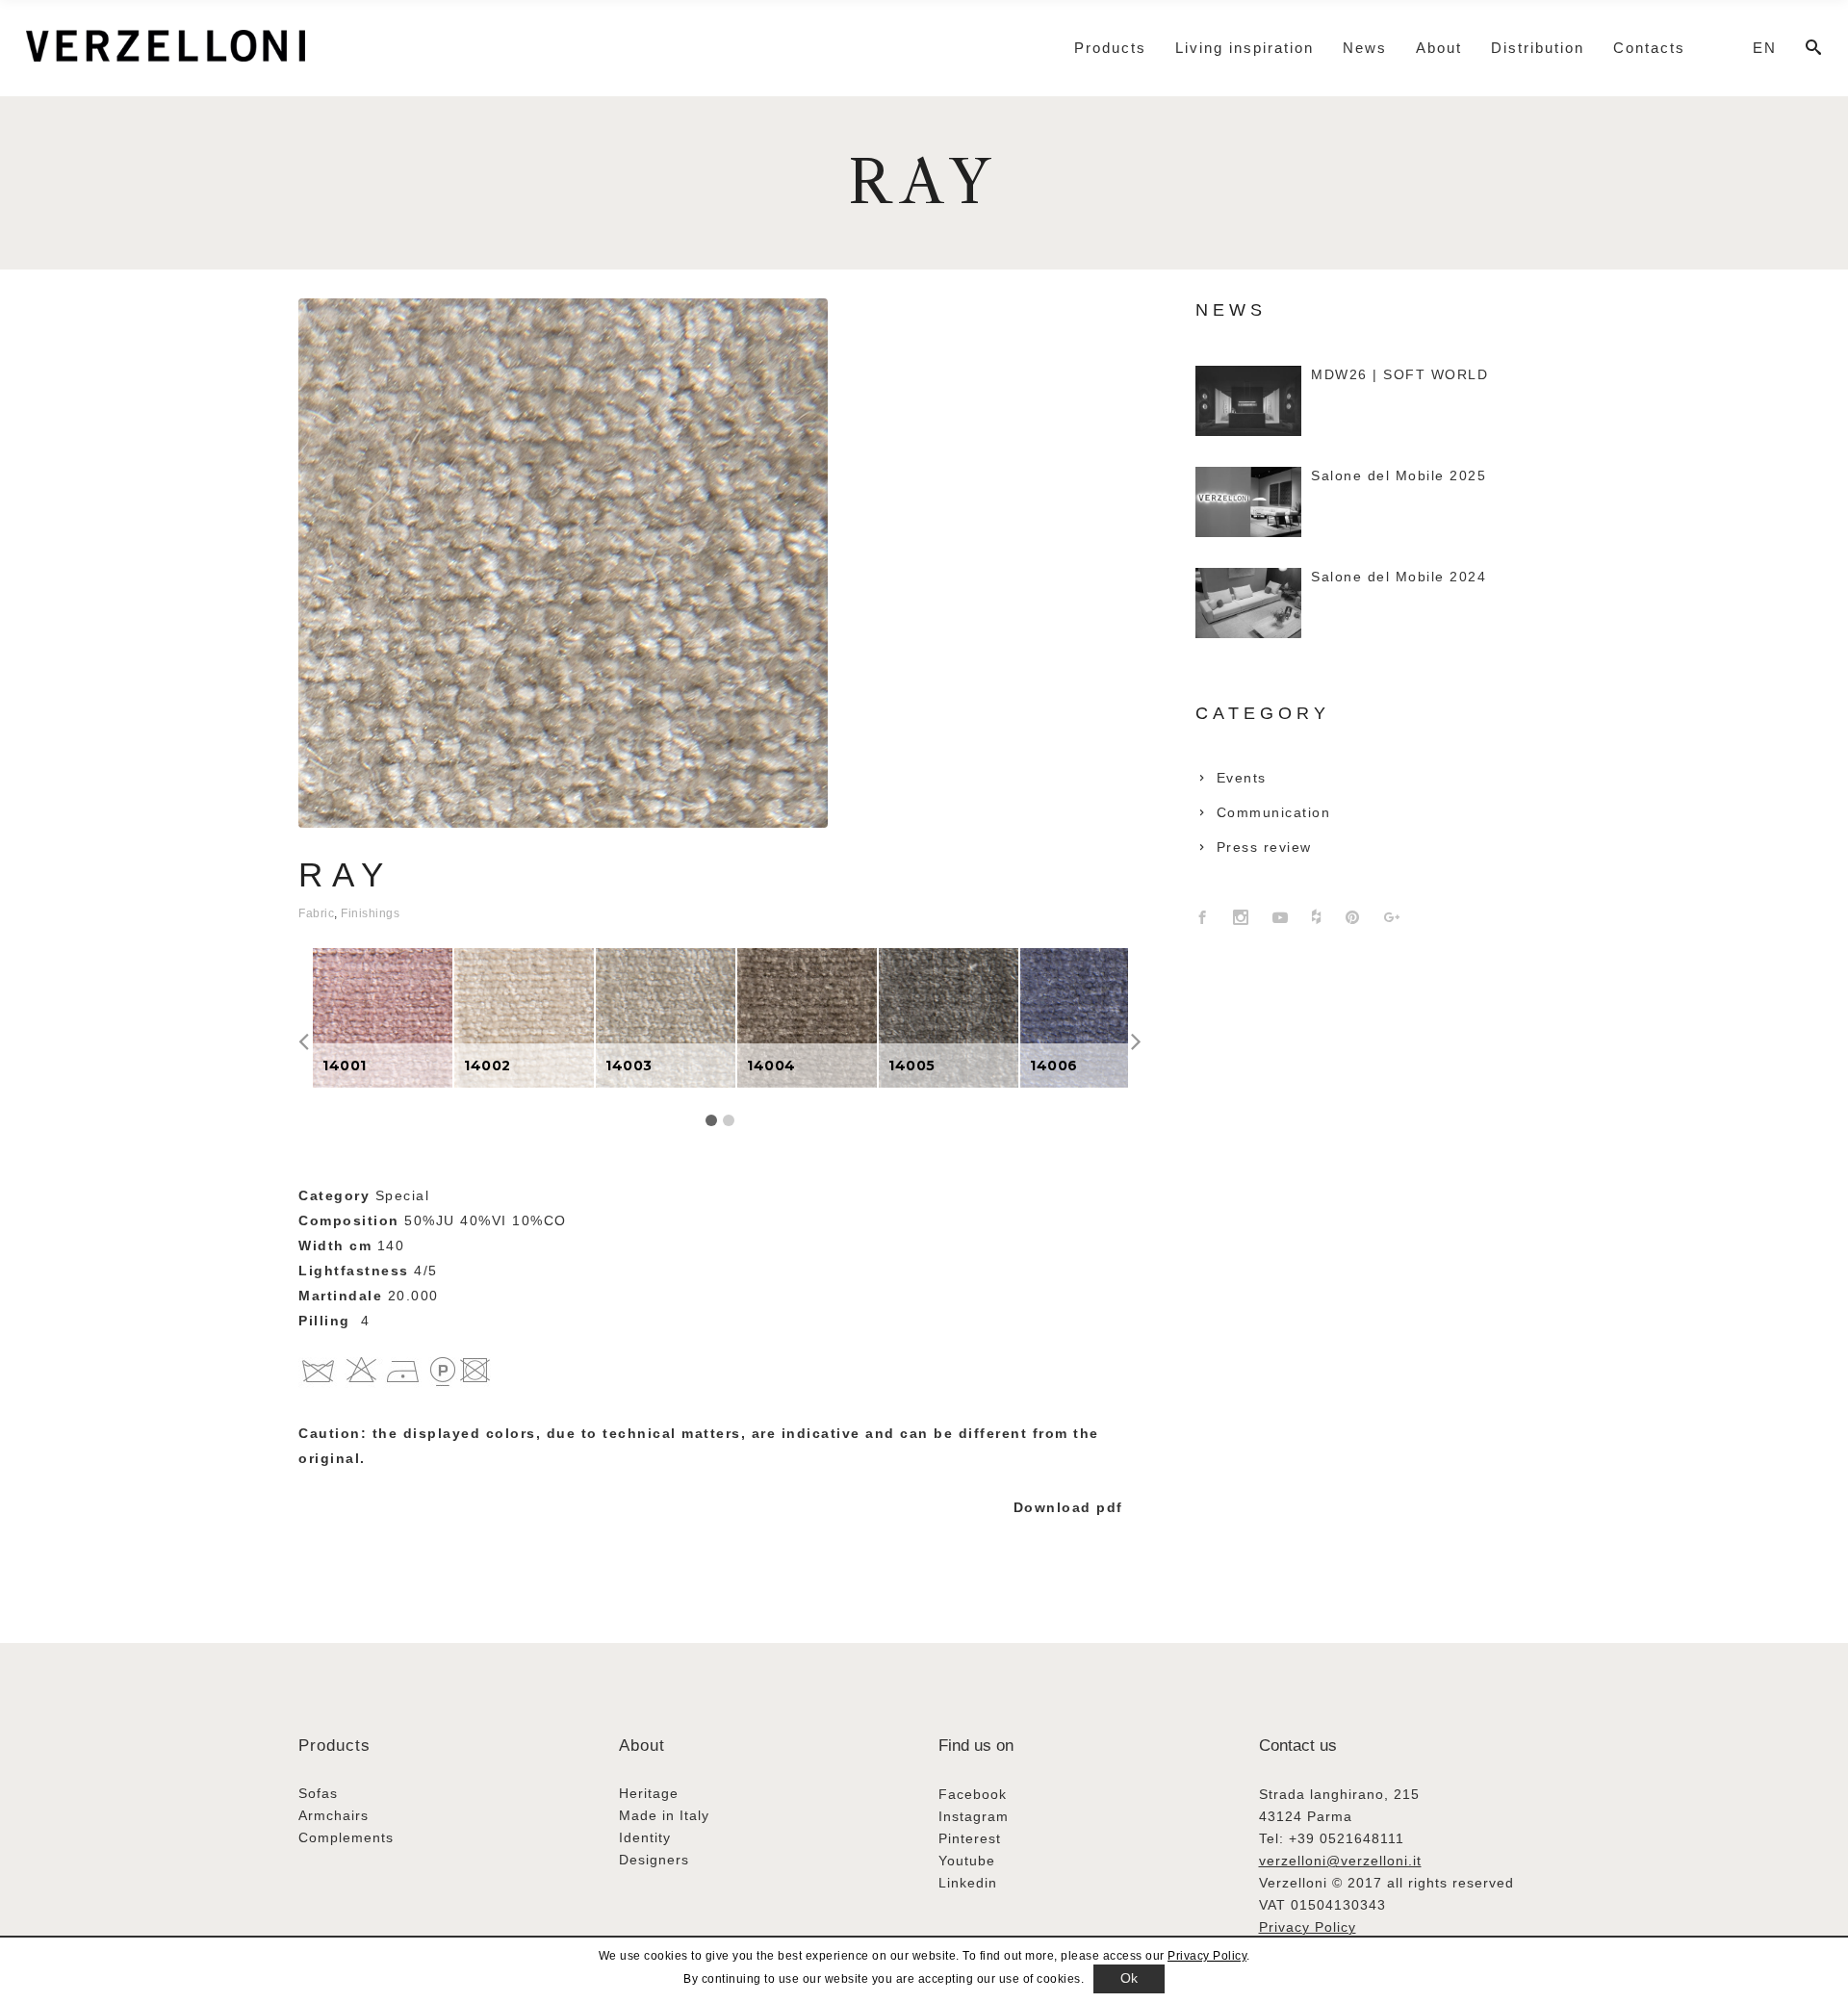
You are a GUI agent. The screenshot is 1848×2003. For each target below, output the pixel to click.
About (642, 1746)
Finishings (370, 913)
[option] (383, 1018)
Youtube (967, 1861)
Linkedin (968, 1883)
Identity (645, 1837)
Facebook (973, 1794)
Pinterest (970, 1838)
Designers (654, 1860)
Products (334, 1746)
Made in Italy (664, 1815)
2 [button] (729, 1120)
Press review (1264, 847)
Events (1242, 778)
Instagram (974, 1816)
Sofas (318, 1793)
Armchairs (334, 1815)
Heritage (649, 1793)
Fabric (316, 913)
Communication (1274, 812)
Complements (346, 1837)
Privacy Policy (1308, 1927)
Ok (1129, 1978)
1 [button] (711, 1120)
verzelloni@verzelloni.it (1340, 1861)
